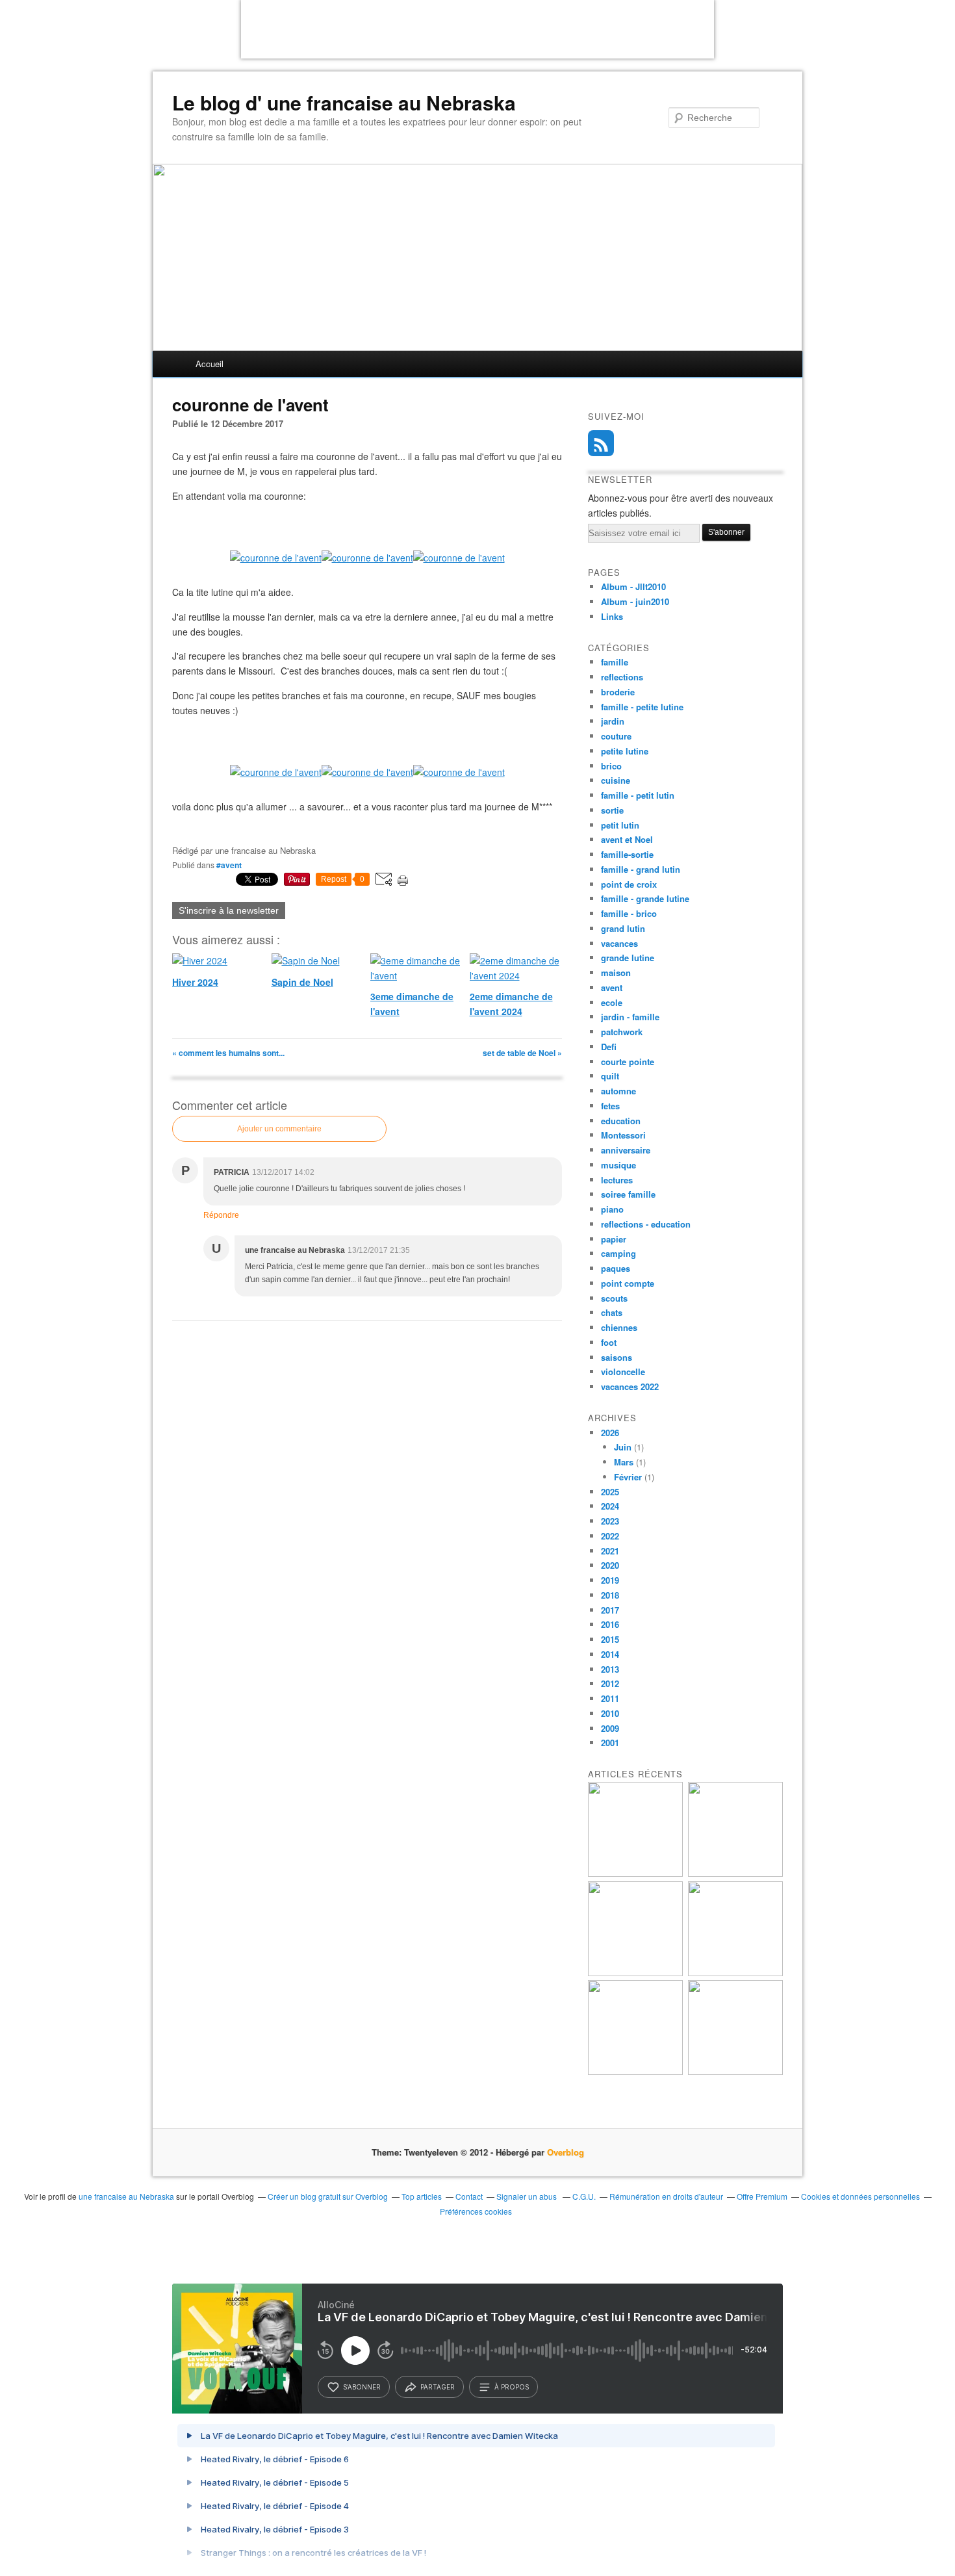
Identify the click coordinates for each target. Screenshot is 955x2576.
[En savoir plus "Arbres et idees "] (735, 1973)
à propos (512, 2387)
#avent (229, 865)
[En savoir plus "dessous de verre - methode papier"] (735, 2071)
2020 (610, 1565)
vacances (619, 943)
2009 (610, 1728)
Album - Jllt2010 (633, 586)
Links (612, 616)
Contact (469, 2196)
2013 (610, 1669)
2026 (610, 1433)
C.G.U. (584, 2196)
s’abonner (362, 2387)
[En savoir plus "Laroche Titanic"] (635, 1873)
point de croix (629, 884)
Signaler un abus (528, 2196)
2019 (610, 1580)
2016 (610, 1624)
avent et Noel (627, 839)
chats (612, 1312)
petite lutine (625, 751)
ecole (612, 1002)
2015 (610, 1639)
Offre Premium (762, 2196)
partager (438, 2387)
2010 (610, 1713)
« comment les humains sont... (228, 1053)
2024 (610, 1506)
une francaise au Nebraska (126, 2196)
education (621, 1121)
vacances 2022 (630, 1386)
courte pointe (628, 1062)
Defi (609, 1047)
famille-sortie (627, 854)
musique (618, 1165)
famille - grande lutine (645, 898)
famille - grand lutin (641, 869)
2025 (610, 1492)
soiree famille (628, 1194)
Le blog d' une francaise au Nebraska (344, 103)
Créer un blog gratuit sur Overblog (328, 2196)
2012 (610, 1683)
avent (612, 987)
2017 (610, 1610)
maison (616, 972)
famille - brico (629, 913)
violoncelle (623, 1372)
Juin (623, 1447)
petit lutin (620, 825)
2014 (610, 1654)
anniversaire (626, 1150)
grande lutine (628, 958)
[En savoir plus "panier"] (635, 1973)
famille (615, 662)
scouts (614, 1298)
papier (614, 1239)
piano (612, 1209)
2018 (610, 1595)
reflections (622, 677)
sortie (612, 810)
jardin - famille (630, 1017)
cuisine (616, 780)
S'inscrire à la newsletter (229, 910)
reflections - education (646, 1224)
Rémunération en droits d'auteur (666, 2196)
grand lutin (623, 928)
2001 (610, 1743)
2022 (610, 1536)
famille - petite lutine (642, 707)
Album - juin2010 (635, 601)
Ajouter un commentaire (279, 1129)
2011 (610, 1698)
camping (618, 1253)
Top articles (422, 2196)
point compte (628, 1283)
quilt (610, 1076)
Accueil (210, 364)
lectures (617, 1180)
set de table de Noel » (522, 1053)
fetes (610, 1106)
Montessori (623, 1135)
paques (616, 1268)
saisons (617, 1357)
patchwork (622, 1032)
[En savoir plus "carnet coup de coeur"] (735, 1873)
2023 (610, 1521)
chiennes (619, 1327)
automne (618, 1091)
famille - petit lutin (638, 795)
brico (611, 766)
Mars (624, 1462)
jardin (613, 721)
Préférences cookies (476, 2211)
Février (628, 1477)
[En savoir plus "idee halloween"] (635, 2071)
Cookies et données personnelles (860, 2196)
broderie (618, 692)
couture (616, 736)
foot (609, 1342)
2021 (610, 1551)
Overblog (566, 2152)
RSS (601, 443)
